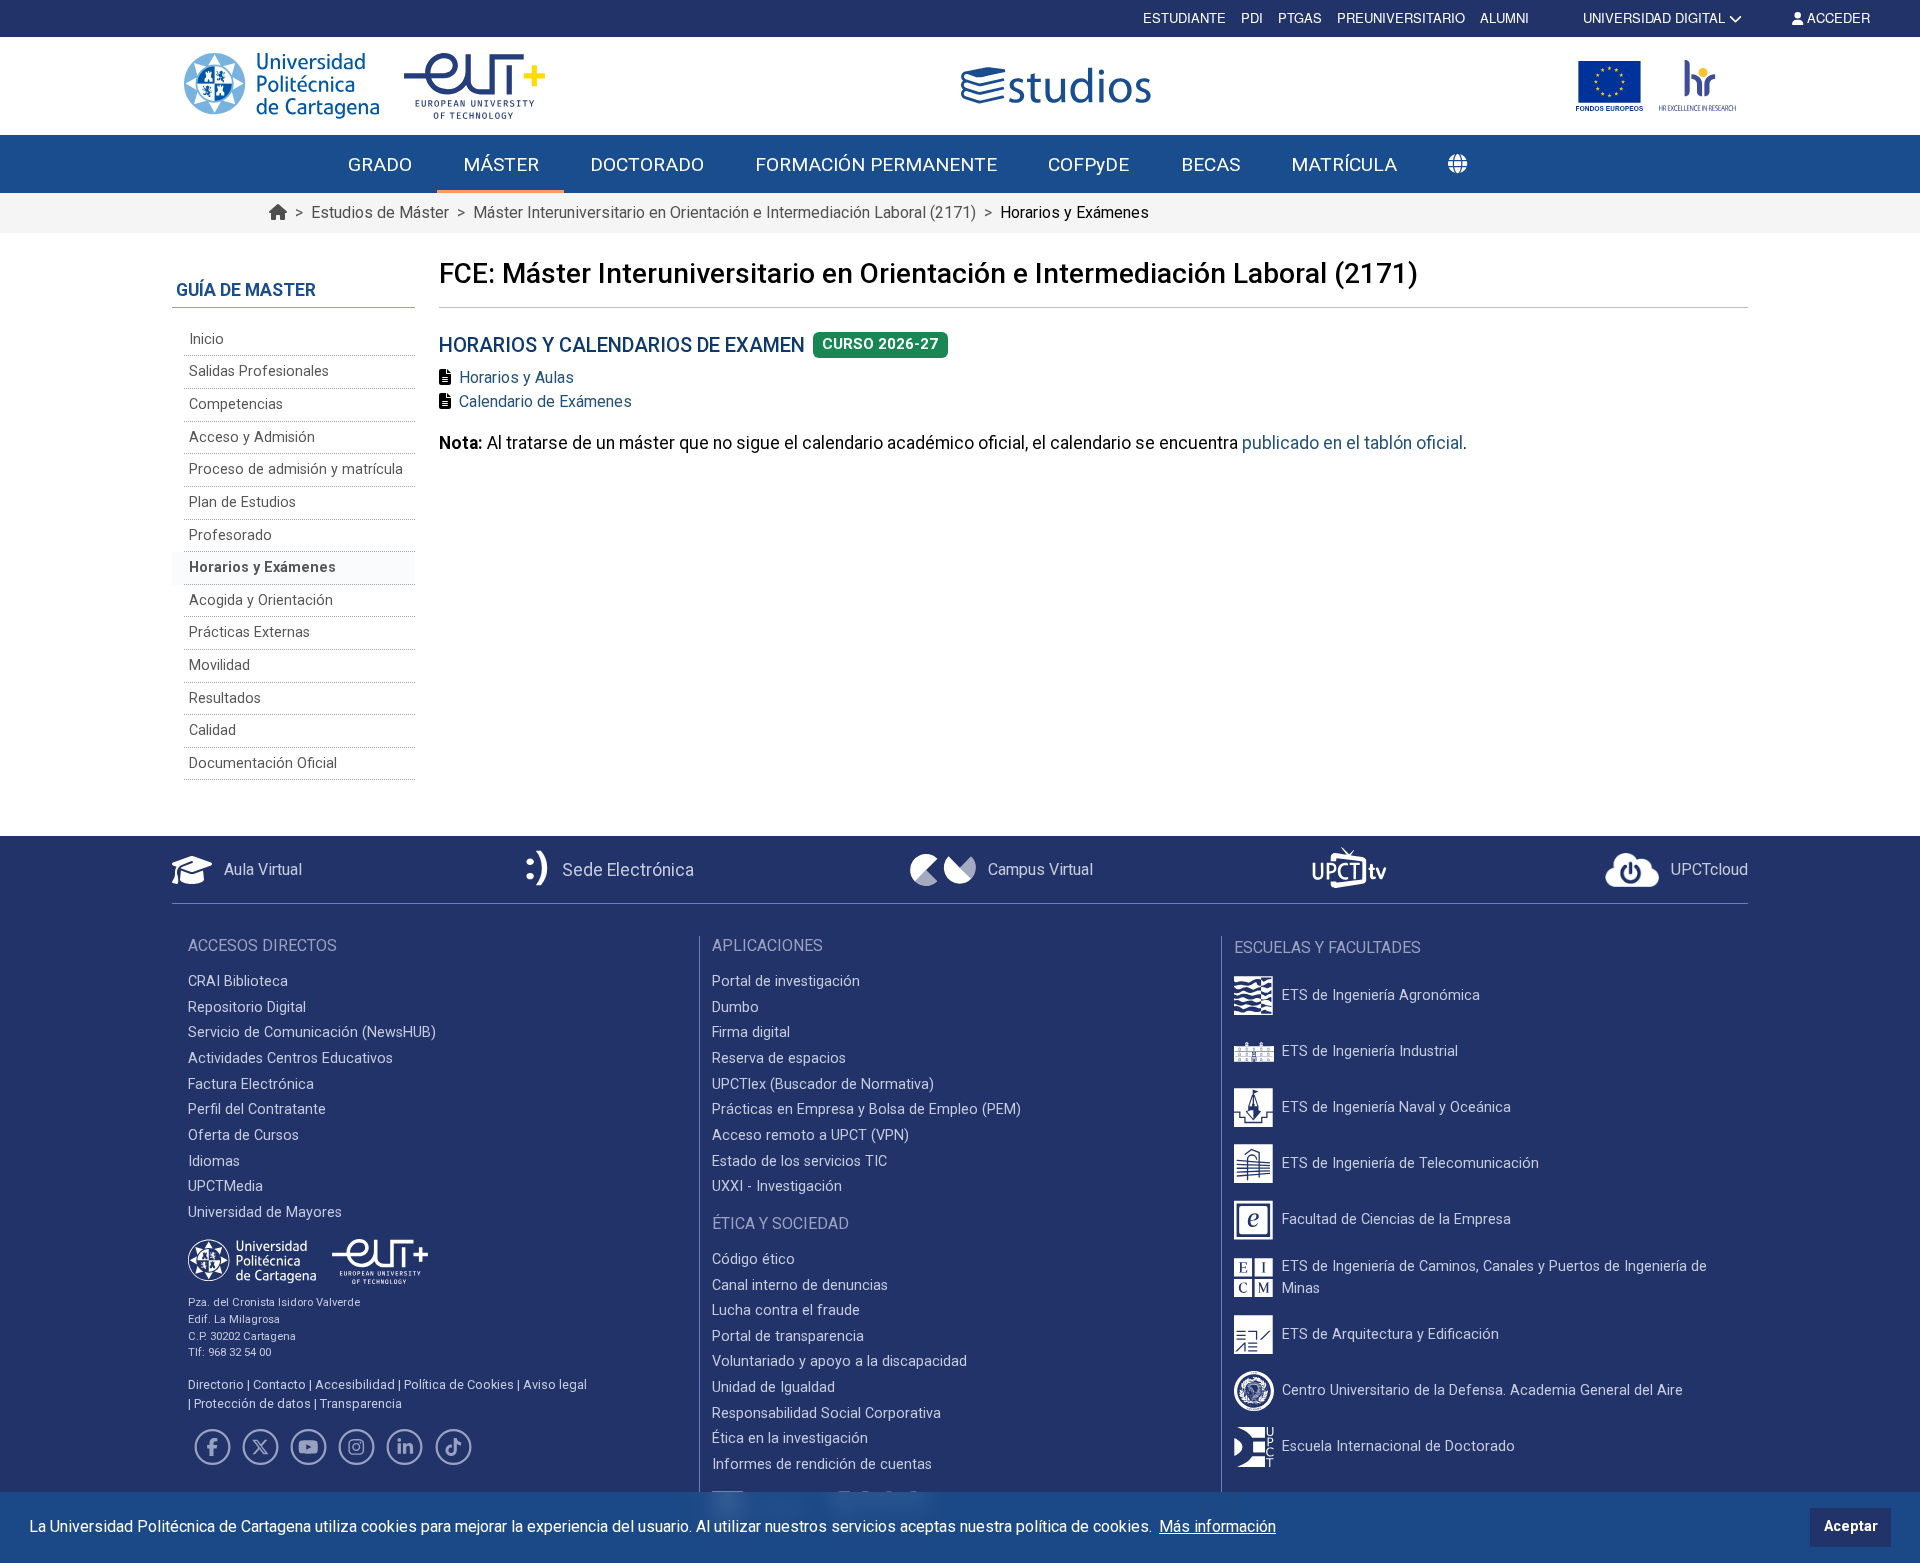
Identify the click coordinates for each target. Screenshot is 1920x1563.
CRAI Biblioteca (238, 981)
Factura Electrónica (251, 1084)
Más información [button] (1217, 1526)
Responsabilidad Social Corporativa (826, 1413)
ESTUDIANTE (1184, 17)
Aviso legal (555, 1384)
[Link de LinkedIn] (405, 1447)
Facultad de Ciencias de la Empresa (1396, 1219)
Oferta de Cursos (243, 1135)
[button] (1457, 165)
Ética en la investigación (790, 1438)
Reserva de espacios (779, 1058)
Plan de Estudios (242, 502)
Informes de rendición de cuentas (822, 1464)
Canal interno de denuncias (800, 1285)
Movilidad (219, 665)
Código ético (753, 1259)
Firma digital (751, 1032)
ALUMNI (1504, 17)
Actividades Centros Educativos (290, 1058)
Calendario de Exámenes (545, 401)
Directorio (216, 1384)
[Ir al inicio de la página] (278, 212)
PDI (1252, 17)
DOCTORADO (647, 164)
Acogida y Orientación (261, 600)
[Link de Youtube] (308, 1447)
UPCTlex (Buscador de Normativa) (823, 1084)
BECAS (1210, 164)
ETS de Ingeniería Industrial (1370, 1051)
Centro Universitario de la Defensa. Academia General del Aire (1482, 1390)
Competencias (236, 404)
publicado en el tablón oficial (1352, 443)
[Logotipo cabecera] (1060, 85)
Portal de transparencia (788, 1336)
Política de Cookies (459, 1384)
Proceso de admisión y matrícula (296, 469)
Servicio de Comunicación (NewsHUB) (312, 1032)
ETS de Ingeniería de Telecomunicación (1410, 1163)
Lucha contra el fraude (786, 1310)
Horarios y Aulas (516, 377)
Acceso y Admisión (252, 437)
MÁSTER (501, 164)
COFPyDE (1088, 164)
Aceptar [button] (1851, 1526)
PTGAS (1300, 17)
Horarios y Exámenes (262, 567)
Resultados (225, 698)
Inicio (206, 339)
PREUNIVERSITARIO (1401, 17)
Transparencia (361, 1403)
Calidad (212, 730)
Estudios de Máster (380, 212)
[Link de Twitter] (260, 1447)
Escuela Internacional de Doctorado (1398, 1446)
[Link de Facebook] (212, 1447)
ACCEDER (1836, 17)
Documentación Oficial (263, 763)
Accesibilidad (355, 1384)
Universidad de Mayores (265, 1212)
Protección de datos (252, 1403)
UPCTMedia (225, 1186)
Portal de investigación (786, 981)
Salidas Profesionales (259, 371)
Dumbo (735, 1007)
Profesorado (230, 535)
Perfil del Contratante (257, 1109)
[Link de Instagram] (357, 1447)
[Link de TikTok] (453, 1447)
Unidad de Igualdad (773, 1387)
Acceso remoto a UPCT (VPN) (810, 1135)
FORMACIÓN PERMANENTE (876, 164)
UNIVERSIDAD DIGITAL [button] (1654, 17)
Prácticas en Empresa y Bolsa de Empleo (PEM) (866, 1109)
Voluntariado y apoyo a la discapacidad (839, 1361)
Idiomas (214, 1161)
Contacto (279, 1384)
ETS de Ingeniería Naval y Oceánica (1396, 1107)
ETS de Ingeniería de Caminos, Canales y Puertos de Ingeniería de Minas (1494, 1277)
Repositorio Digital (247, 1007)
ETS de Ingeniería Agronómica (1381, 995)
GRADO (380, 164)
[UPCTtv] (1349, 869)
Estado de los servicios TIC (799, 1161)
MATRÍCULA (1344, 164)
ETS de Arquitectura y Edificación (1390, 1334)
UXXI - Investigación (777, 1186)
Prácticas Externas (249, 632)
